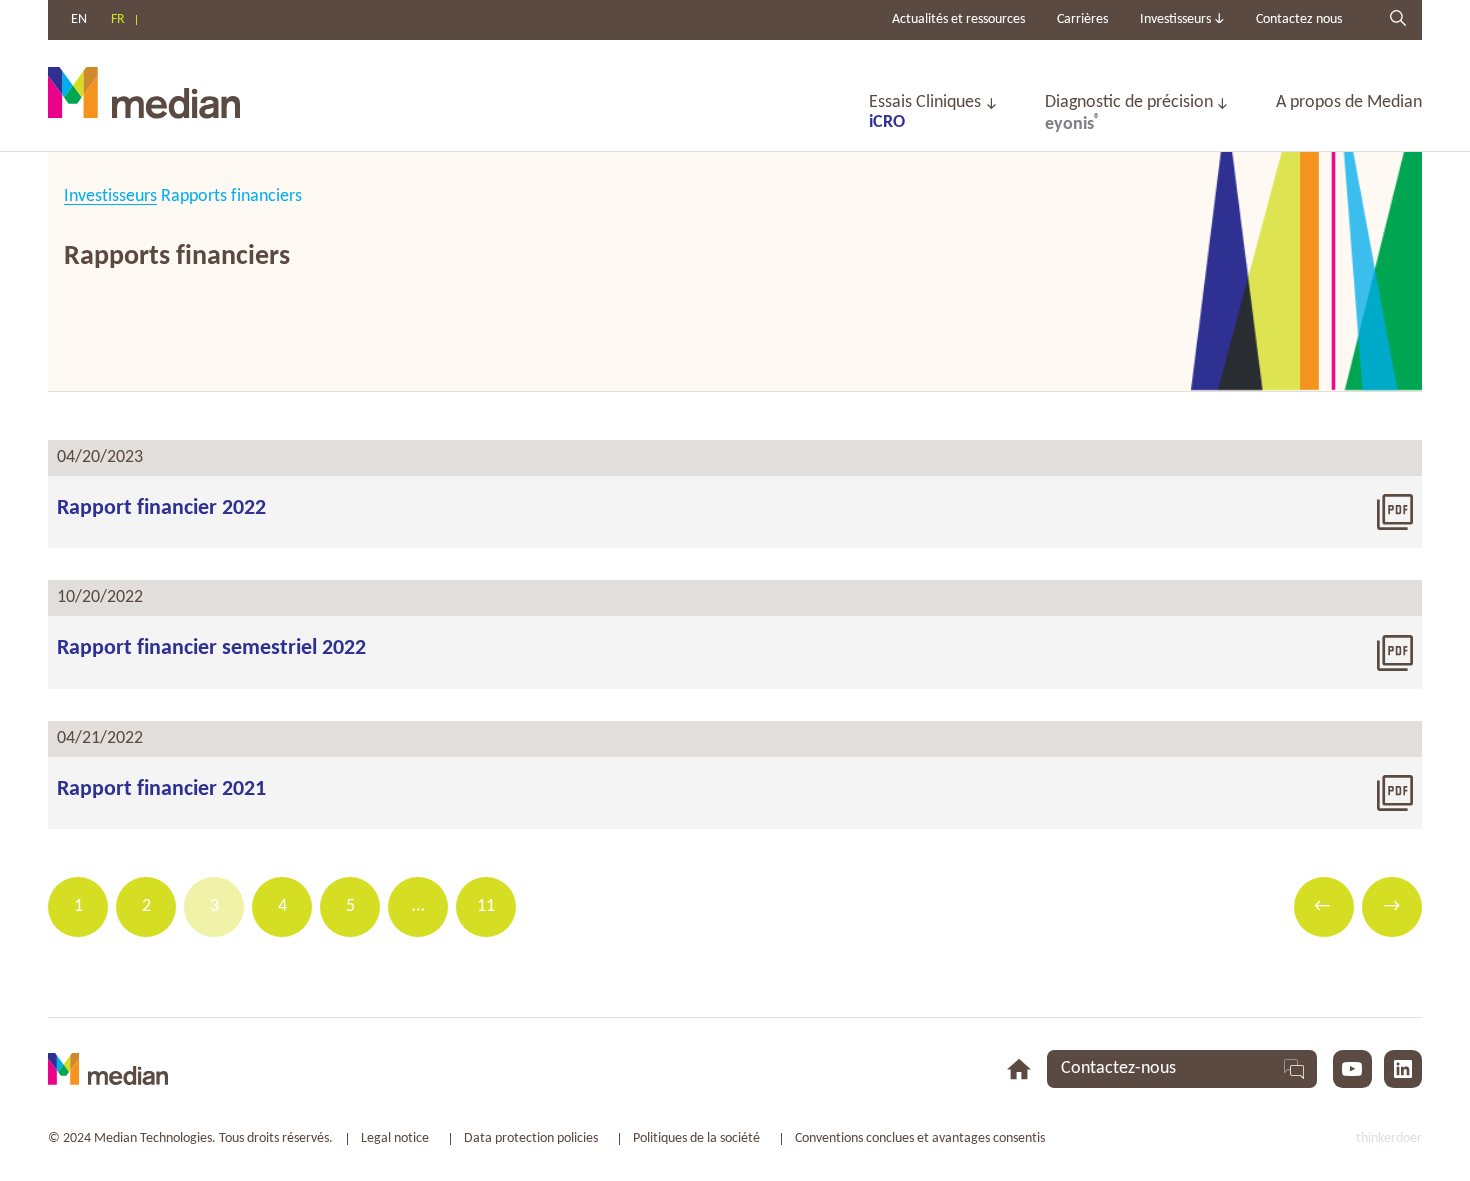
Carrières (1082, 19)
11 (486, 906)
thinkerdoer (1389, 1138)
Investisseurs (110, 196)
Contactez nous (1299, 19)
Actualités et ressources (958, 19)
